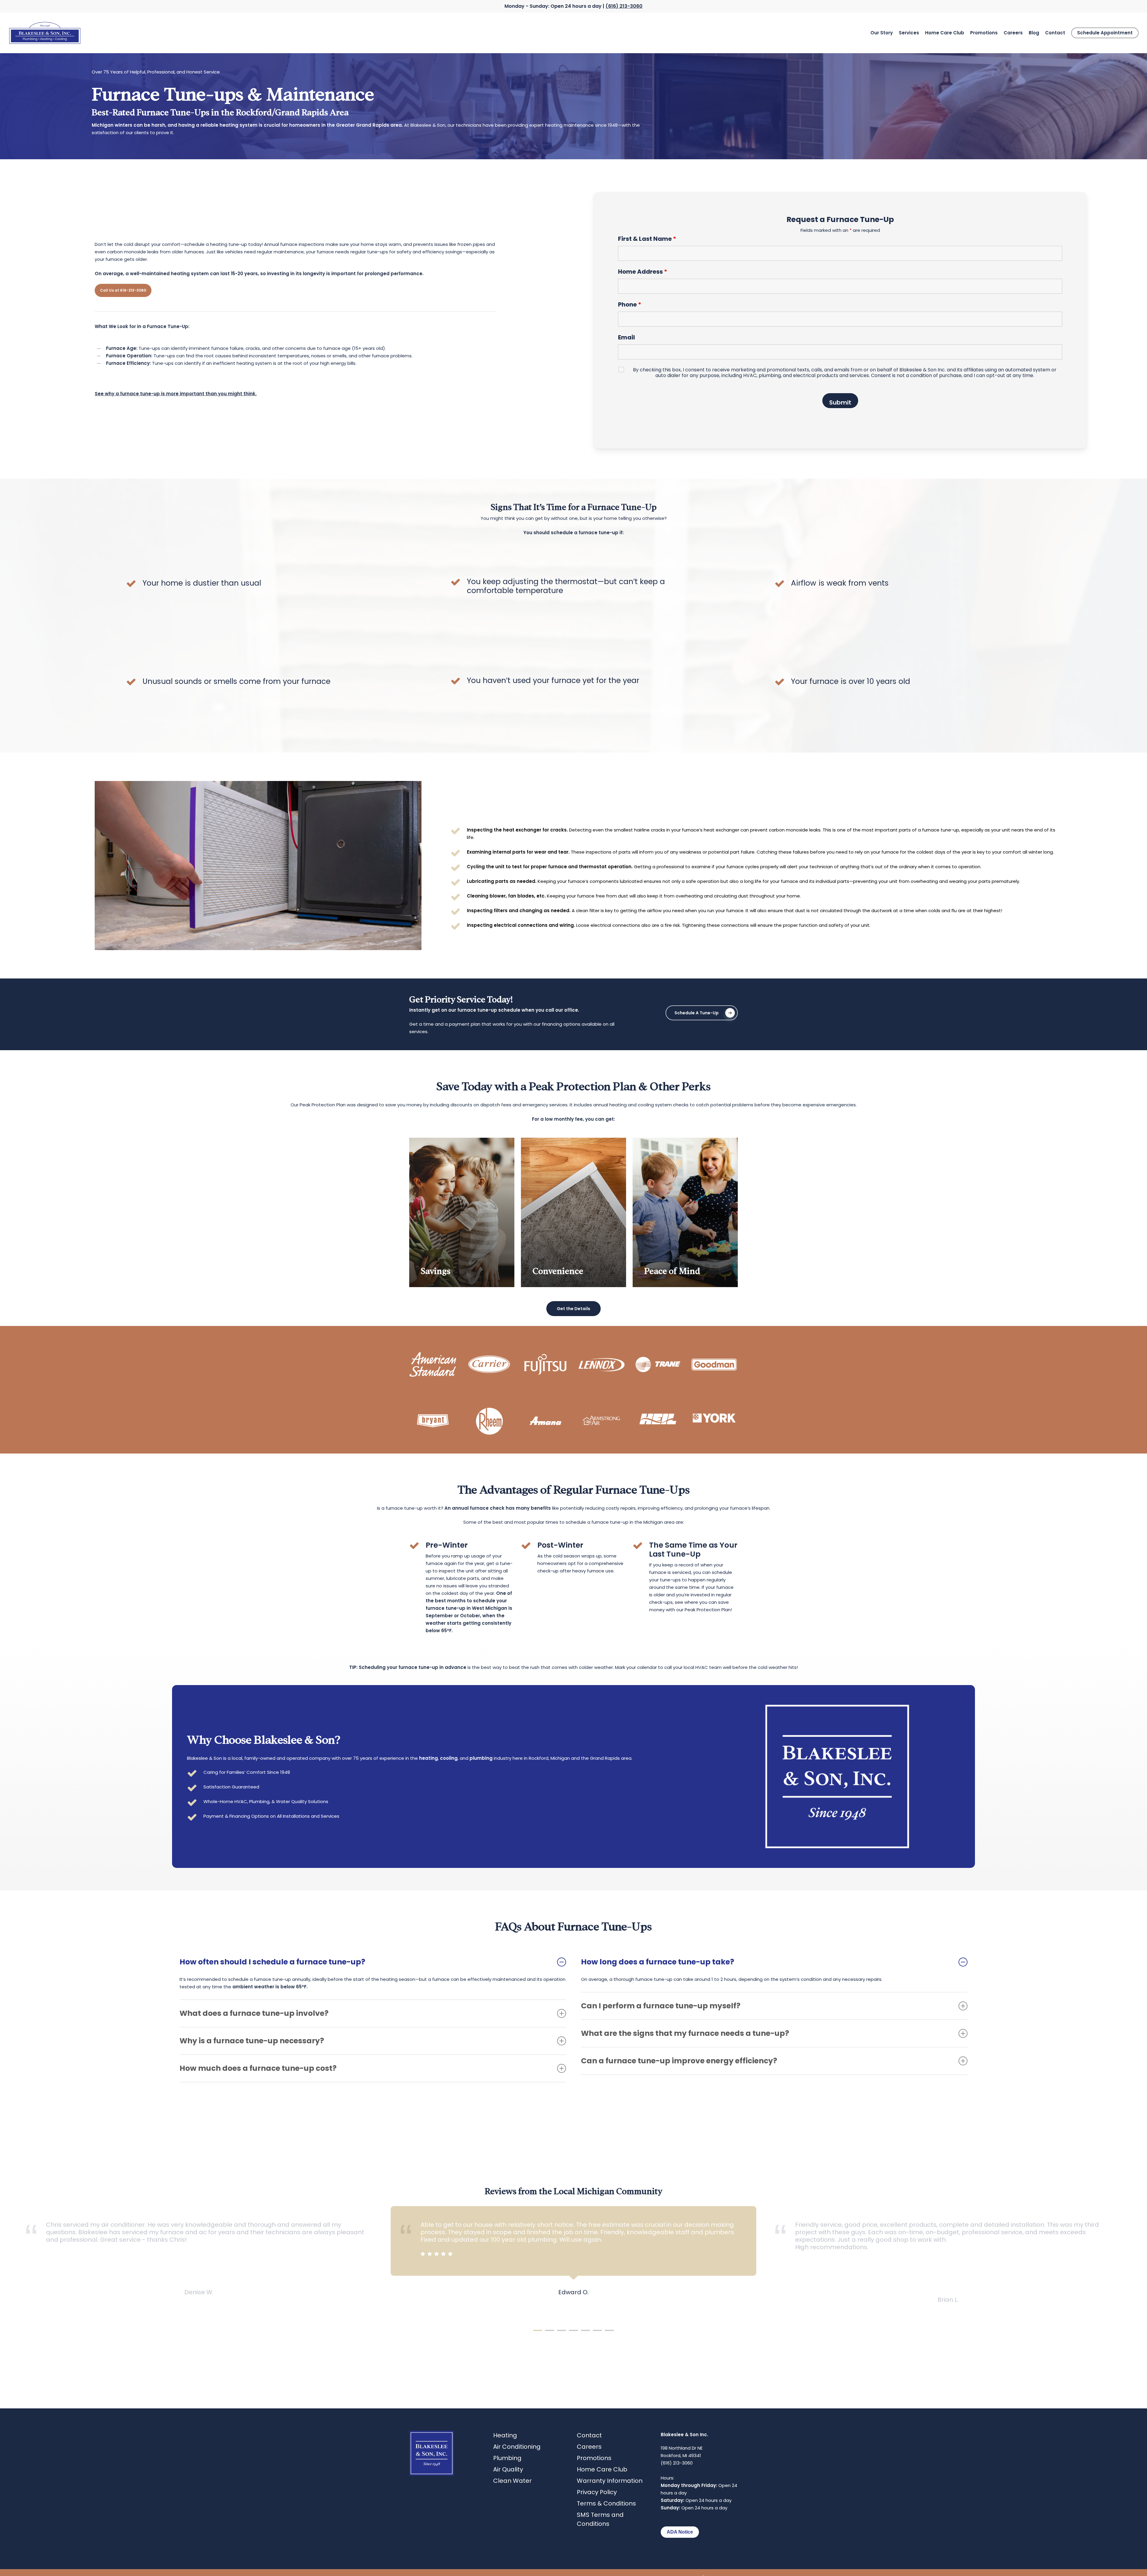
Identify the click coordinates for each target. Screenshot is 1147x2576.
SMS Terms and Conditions (600, 2519)
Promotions (594, 2458)
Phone (630, 304)
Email (627, 337)
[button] (123, 290)
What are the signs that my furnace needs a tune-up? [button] (685, 2033)
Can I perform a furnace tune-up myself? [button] (661, 2006)
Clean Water (512, 2481)
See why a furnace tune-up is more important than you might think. (176, 394)
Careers (589, 2447)
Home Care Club (602, 2469)
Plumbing (507, 2458)
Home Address (643, 272)
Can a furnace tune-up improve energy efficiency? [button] (679, 2061)
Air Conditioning (517, 2447)
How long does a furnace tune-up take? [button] (658, 1962)
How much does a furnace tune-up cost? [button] (258, 2068)
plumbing (481, 1758)
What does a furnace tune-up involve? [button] (254, 2013)
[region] (573, 2263)
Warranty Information (610, 2481)
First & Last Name (647, 239)
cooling (449, 1758)
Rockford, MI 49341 (681, 2455)
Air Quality (508, 2469)
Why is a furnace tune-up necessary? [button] (252, 2041)
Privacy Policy (597, 2492)
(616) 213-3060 (624, 6)
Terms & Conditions (606, 2503)
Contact (589, 2435)
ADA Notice (680, 2532)
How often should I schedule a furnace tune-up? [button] (272, 1962)
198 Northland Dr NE (682, 2448)
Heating (505, 2435)
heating (428, 1758)
